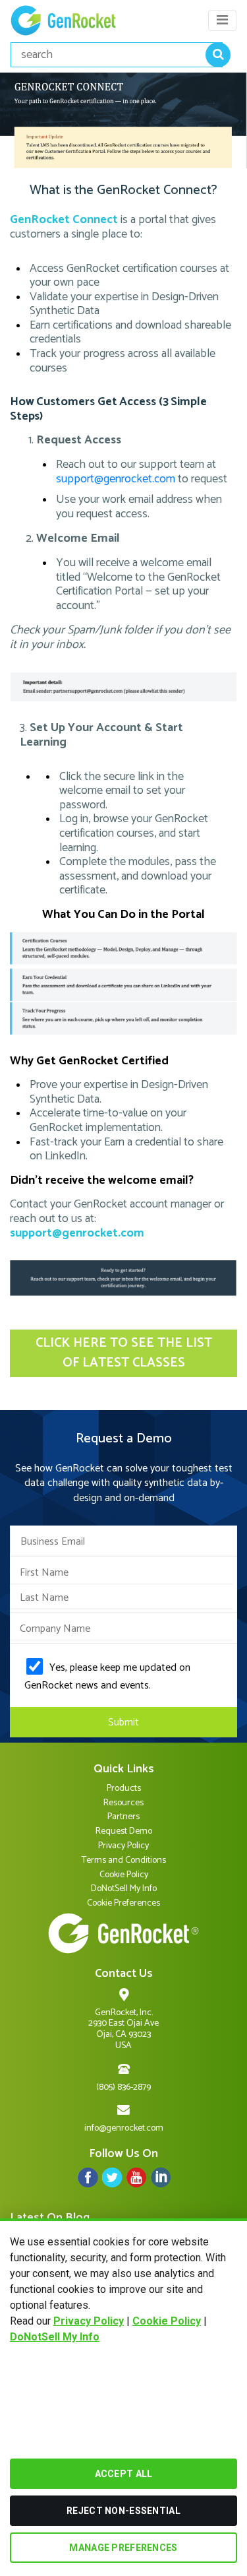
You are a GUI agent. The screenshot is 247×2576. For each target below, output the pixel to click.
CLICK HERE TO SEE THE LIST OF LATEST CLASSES (124, 1353)
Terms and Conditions (124, 1860)
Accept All (124, 2474)
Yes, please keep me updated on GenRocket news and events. (107, 1677)
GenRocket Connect (64, 220)
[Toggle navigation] (222, 20)
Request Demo (124, 1831)
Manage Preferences (123, 2548)
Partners (123, 1817)
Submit (123, 1723)
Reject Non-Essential (123, 2511)
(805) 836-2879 (123, 2087)
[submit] (218, 55)
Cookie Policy (167, 2321)
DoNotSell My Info (55, 2337)
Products (124, 1788)
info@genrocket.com (124, 2128)
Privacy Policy (89, 2321)
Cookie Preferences (123, 1903)
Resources (123, 1803)
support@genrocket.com (116, 479)
